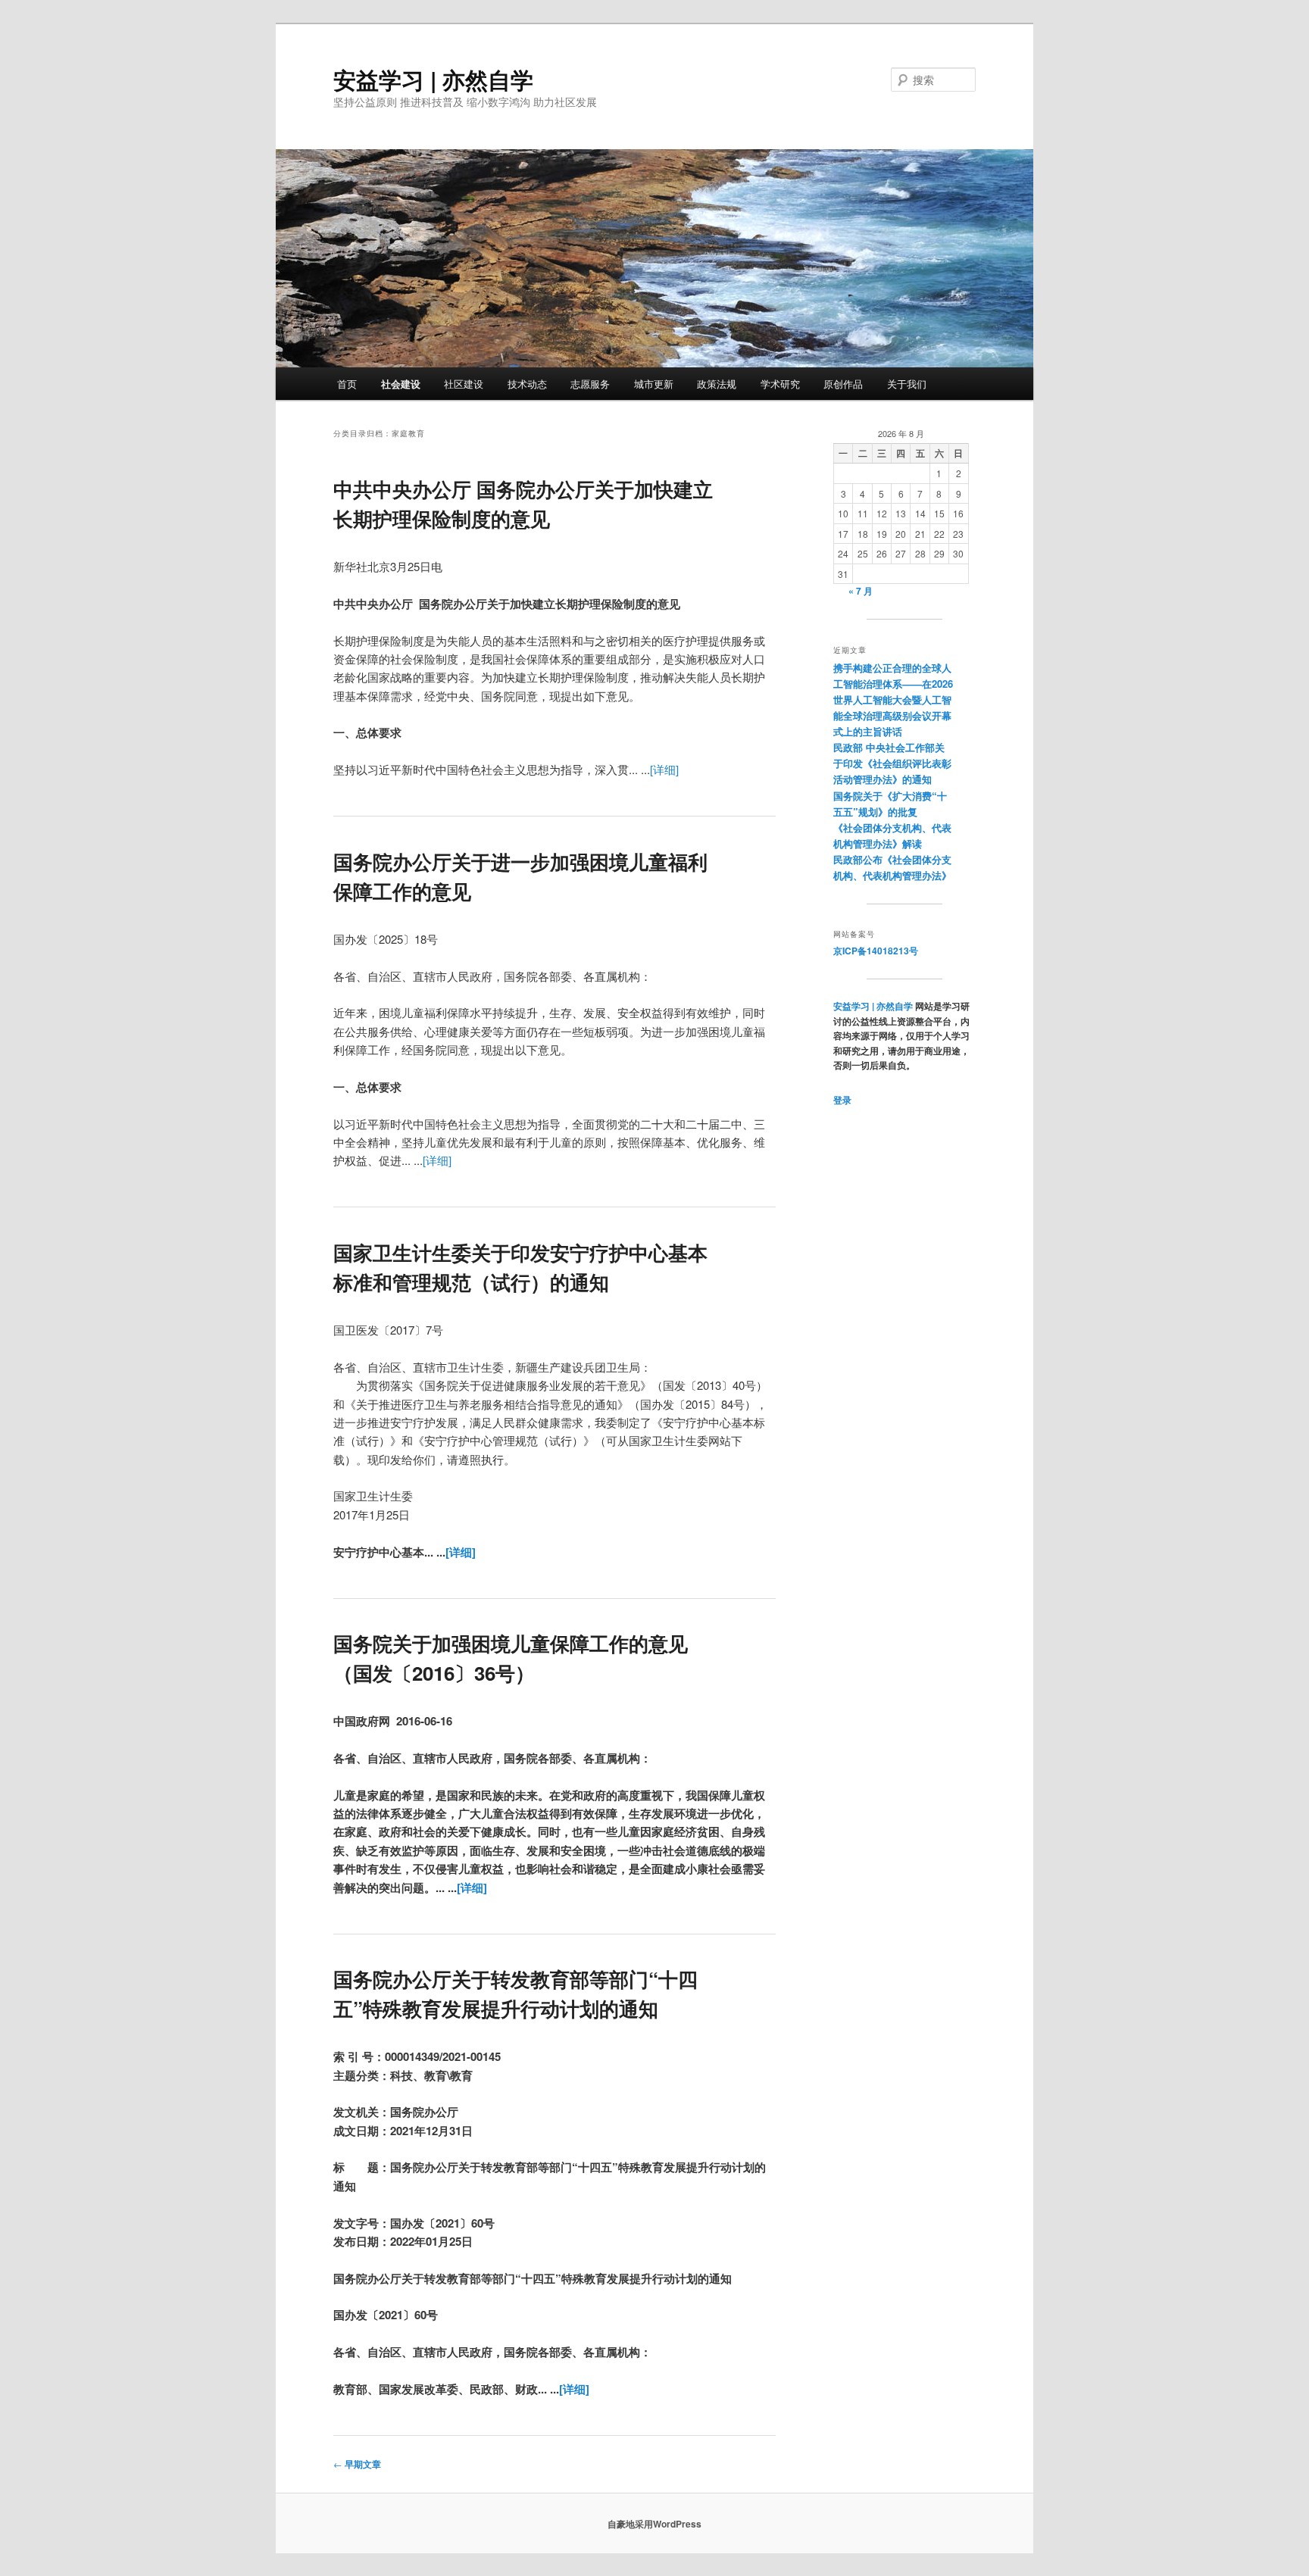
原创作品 (843, 384)
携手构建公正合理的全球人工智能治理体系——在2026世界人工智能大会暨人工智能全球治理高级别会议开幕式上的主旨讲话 (893, 700)
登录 (842, 1100)
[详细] (664, 769)
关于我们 (907, 384)
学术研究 (780, 384)
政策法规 (717, 384)
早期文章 (357, 2464)
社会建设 (401, 384)
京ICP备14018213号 (876, 951)
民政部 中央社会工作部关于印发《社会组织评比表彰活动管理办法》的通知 (892, 763)
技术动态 (527, 384)
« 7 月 (861, 591)
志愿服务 (590, 384)
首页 (347, 384)
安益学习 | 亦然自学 (433, 79)
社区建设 (464, 384)
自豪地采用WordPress (654, 2524)
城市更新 (654, 384)
